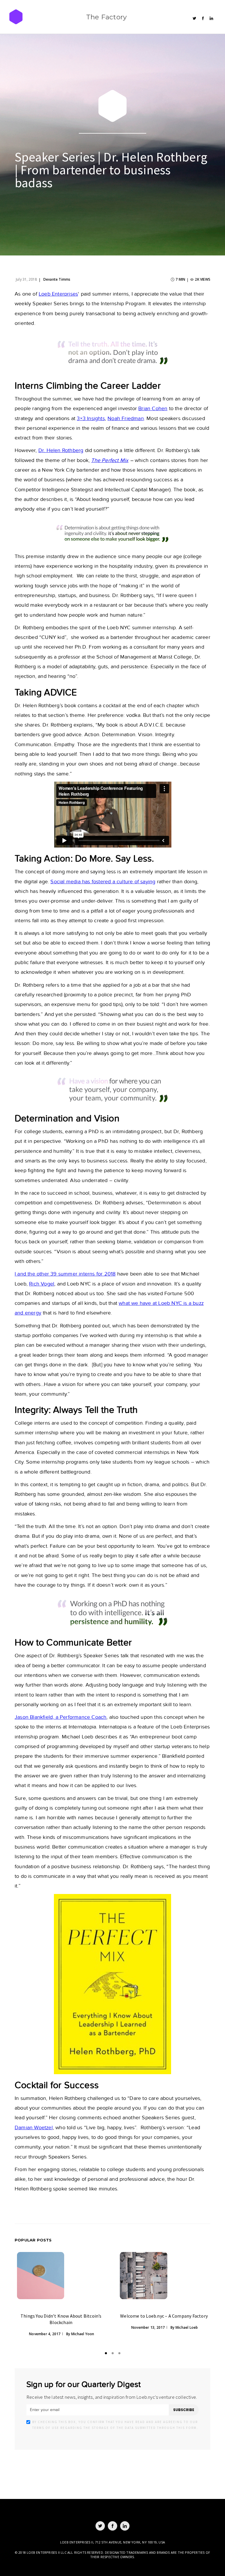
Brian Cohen (153, 409)
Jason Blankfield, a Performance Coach (60, 1717)
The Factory (106, 17)
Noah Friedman (126, 418)
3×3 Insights (91, 418)
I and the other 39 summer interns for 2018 (65, 1274)
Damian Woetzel (34, 2128)
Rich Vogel (42, 1284)
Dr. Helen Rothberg (61, 450)
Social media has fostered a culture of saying (103, 882)
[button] (106, 2353)
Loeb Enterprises (58, 294)
